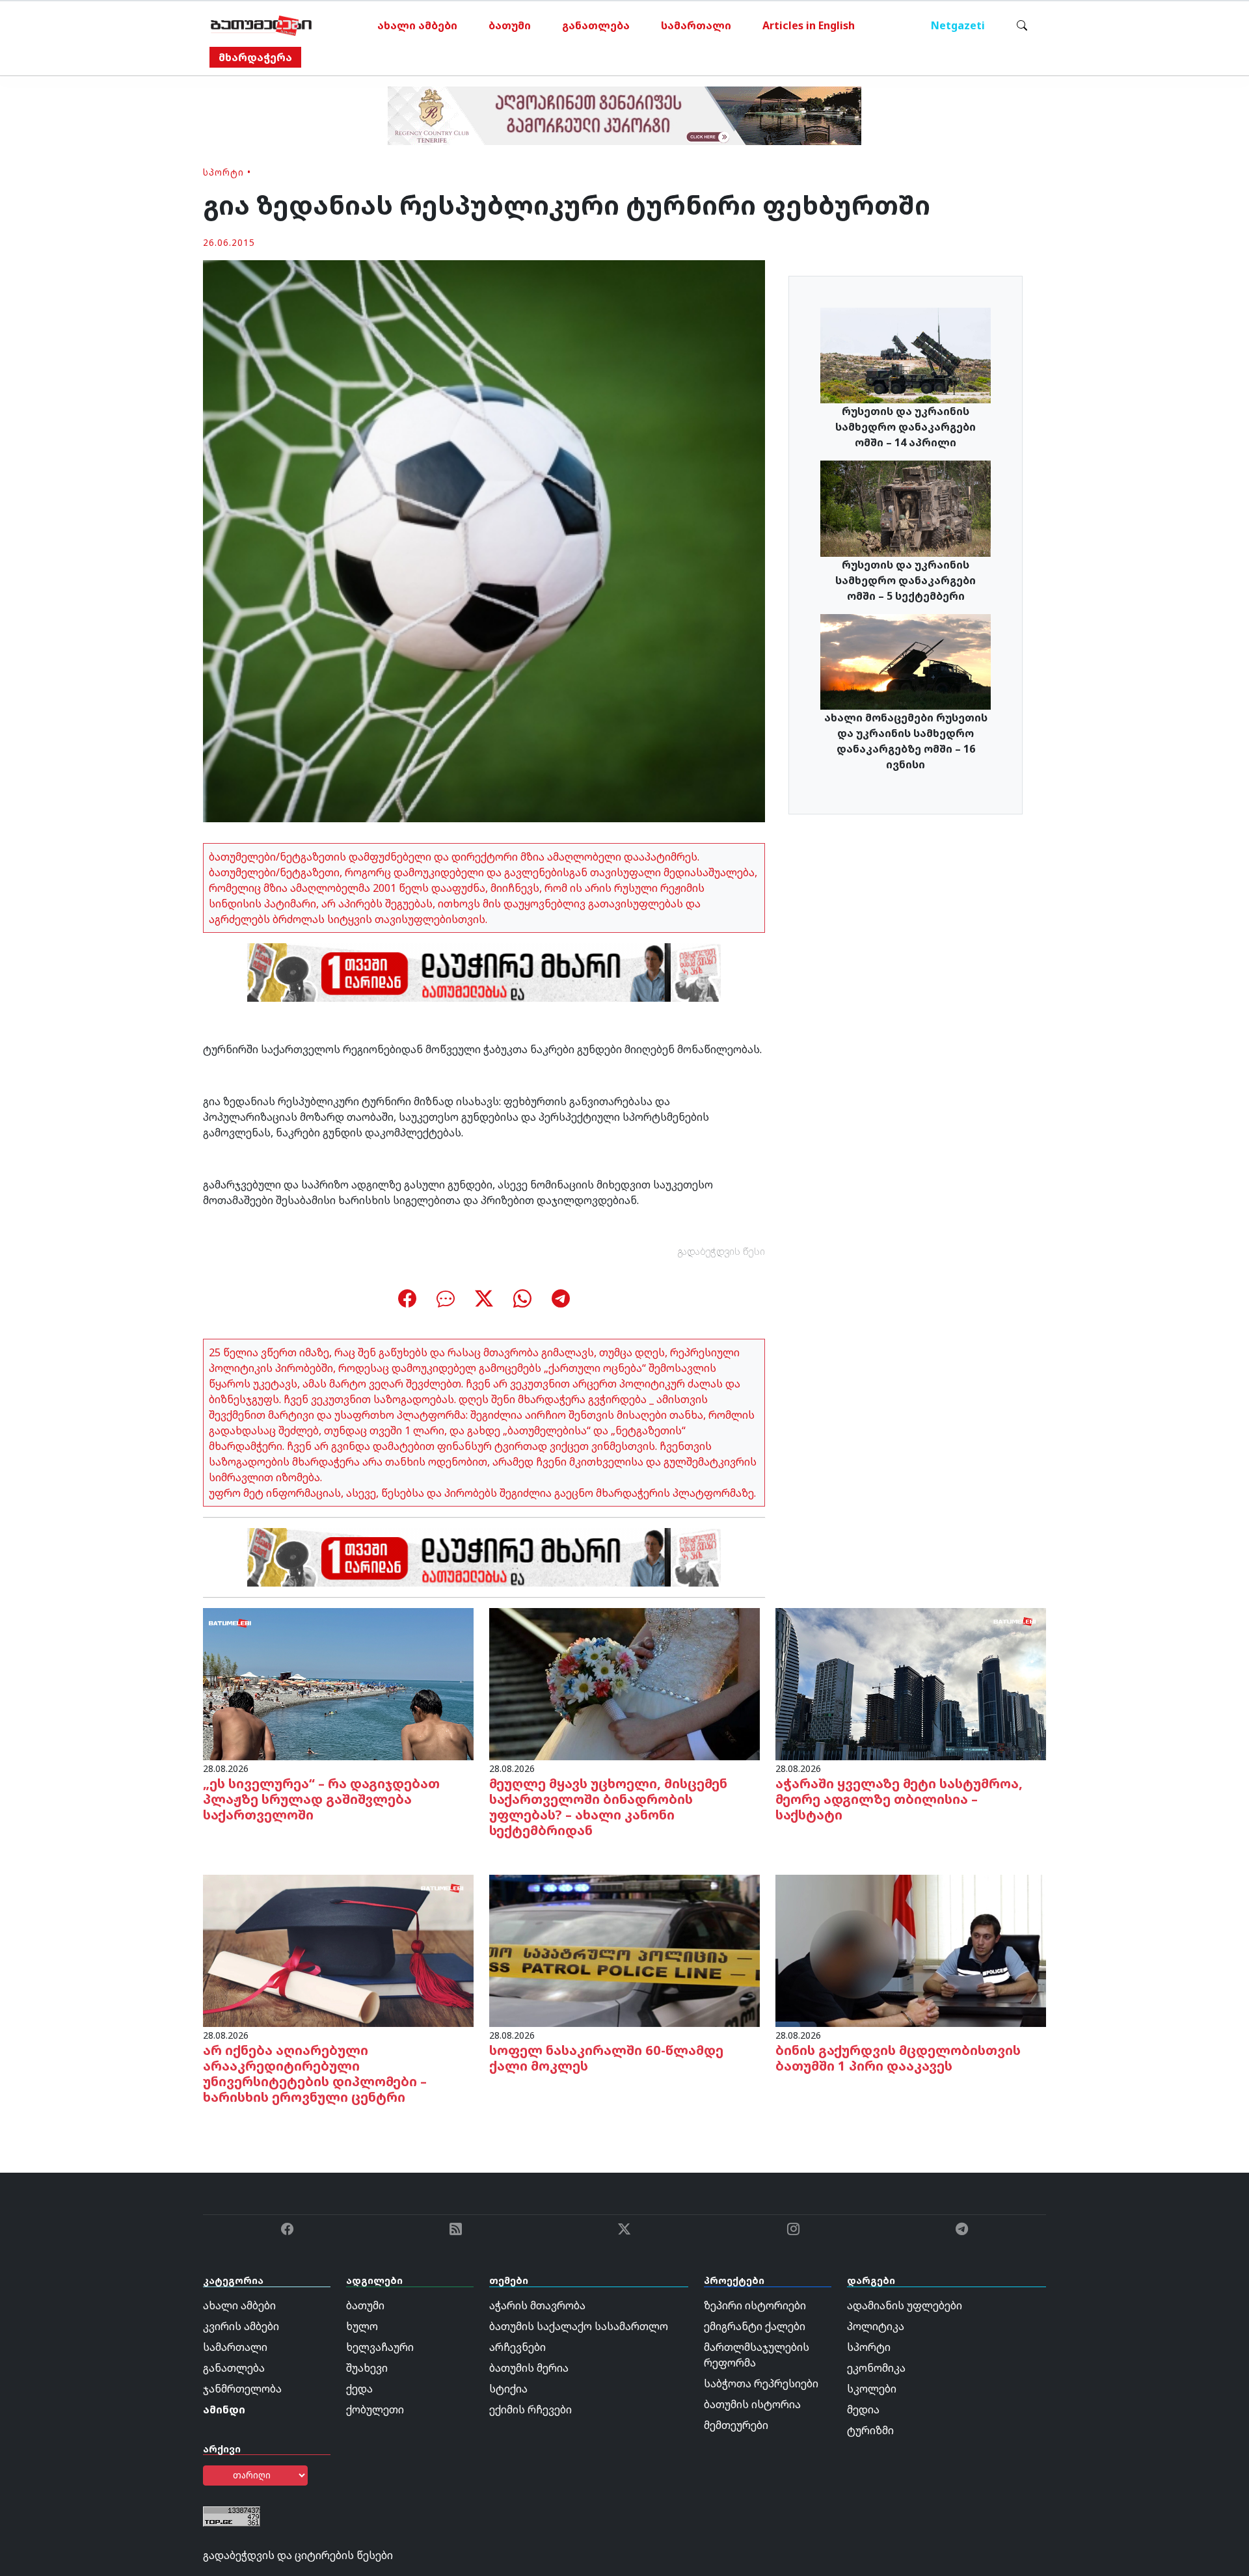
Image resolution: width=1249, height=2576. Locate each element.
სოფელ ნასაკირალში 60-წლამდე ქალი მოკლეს (606, 2058)
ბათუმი (510, 25)
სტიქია (508, 2389)
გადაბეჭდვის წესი (721, 1251)
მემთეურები (736, 2425)
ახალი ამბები (417, 25)
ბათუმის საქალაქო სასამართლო (579, 2326)
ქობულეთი (375, 2409)
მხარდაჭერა (255, 57)
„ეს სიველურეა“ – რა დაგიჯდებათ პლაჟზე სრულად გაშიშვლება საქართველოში (321, 1799)
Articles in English (809, 25)
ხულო (362, 2326)
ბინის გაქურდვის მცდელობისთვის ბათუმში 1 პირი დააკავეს (898, 2058)
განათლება (596, 25)
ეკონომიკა (876, 2368)
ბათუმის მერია (529, 2368)
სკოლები (872, 2389)
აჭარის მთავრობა (537, 2305)
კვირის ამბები (241, 2326)
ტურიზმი (870, 2430)
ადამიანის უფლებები (905, 2305)
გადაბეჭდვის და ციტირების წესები (298, 2555)
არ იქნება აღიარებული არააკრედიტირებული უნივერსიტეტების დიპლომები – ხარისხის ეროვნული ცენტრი (315, 2073)
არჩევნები (517, 2347)
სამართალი (696, 25)
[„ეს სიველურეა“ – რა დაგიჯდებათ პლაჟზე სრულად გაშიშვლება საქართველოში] (338, 1683)
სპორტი (223, 172)
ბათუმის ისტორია (752, 2404)
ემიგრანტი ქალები (755, 2326)
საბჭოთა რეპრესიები (761, 2383)
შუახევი (367, 2368)
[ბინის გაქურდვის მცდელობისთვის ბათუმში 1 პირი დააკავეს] (911, 1950)
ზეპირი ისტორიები (755, 2305)
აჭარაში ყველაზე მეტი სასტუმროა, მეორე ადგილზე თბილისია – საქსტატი (899, 1799)
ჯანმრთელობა (242, 2389)
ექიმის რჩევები (530, 2409)
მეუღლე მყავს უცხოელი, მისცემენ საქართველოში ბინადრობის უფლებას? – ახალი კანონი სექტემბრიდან (608, 1807)
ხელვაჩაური (380, 2347)
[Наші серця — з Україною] (261, 25)
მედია (863, 2409)
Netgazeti (958, 25)
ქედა (359, 2389)
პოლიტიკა (876, 2326)
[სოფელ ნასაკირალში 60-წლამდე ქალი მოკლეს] (624, 1950)
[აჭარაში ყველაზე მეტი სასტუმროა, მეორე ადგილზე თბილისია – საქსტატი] (911, 1683)
